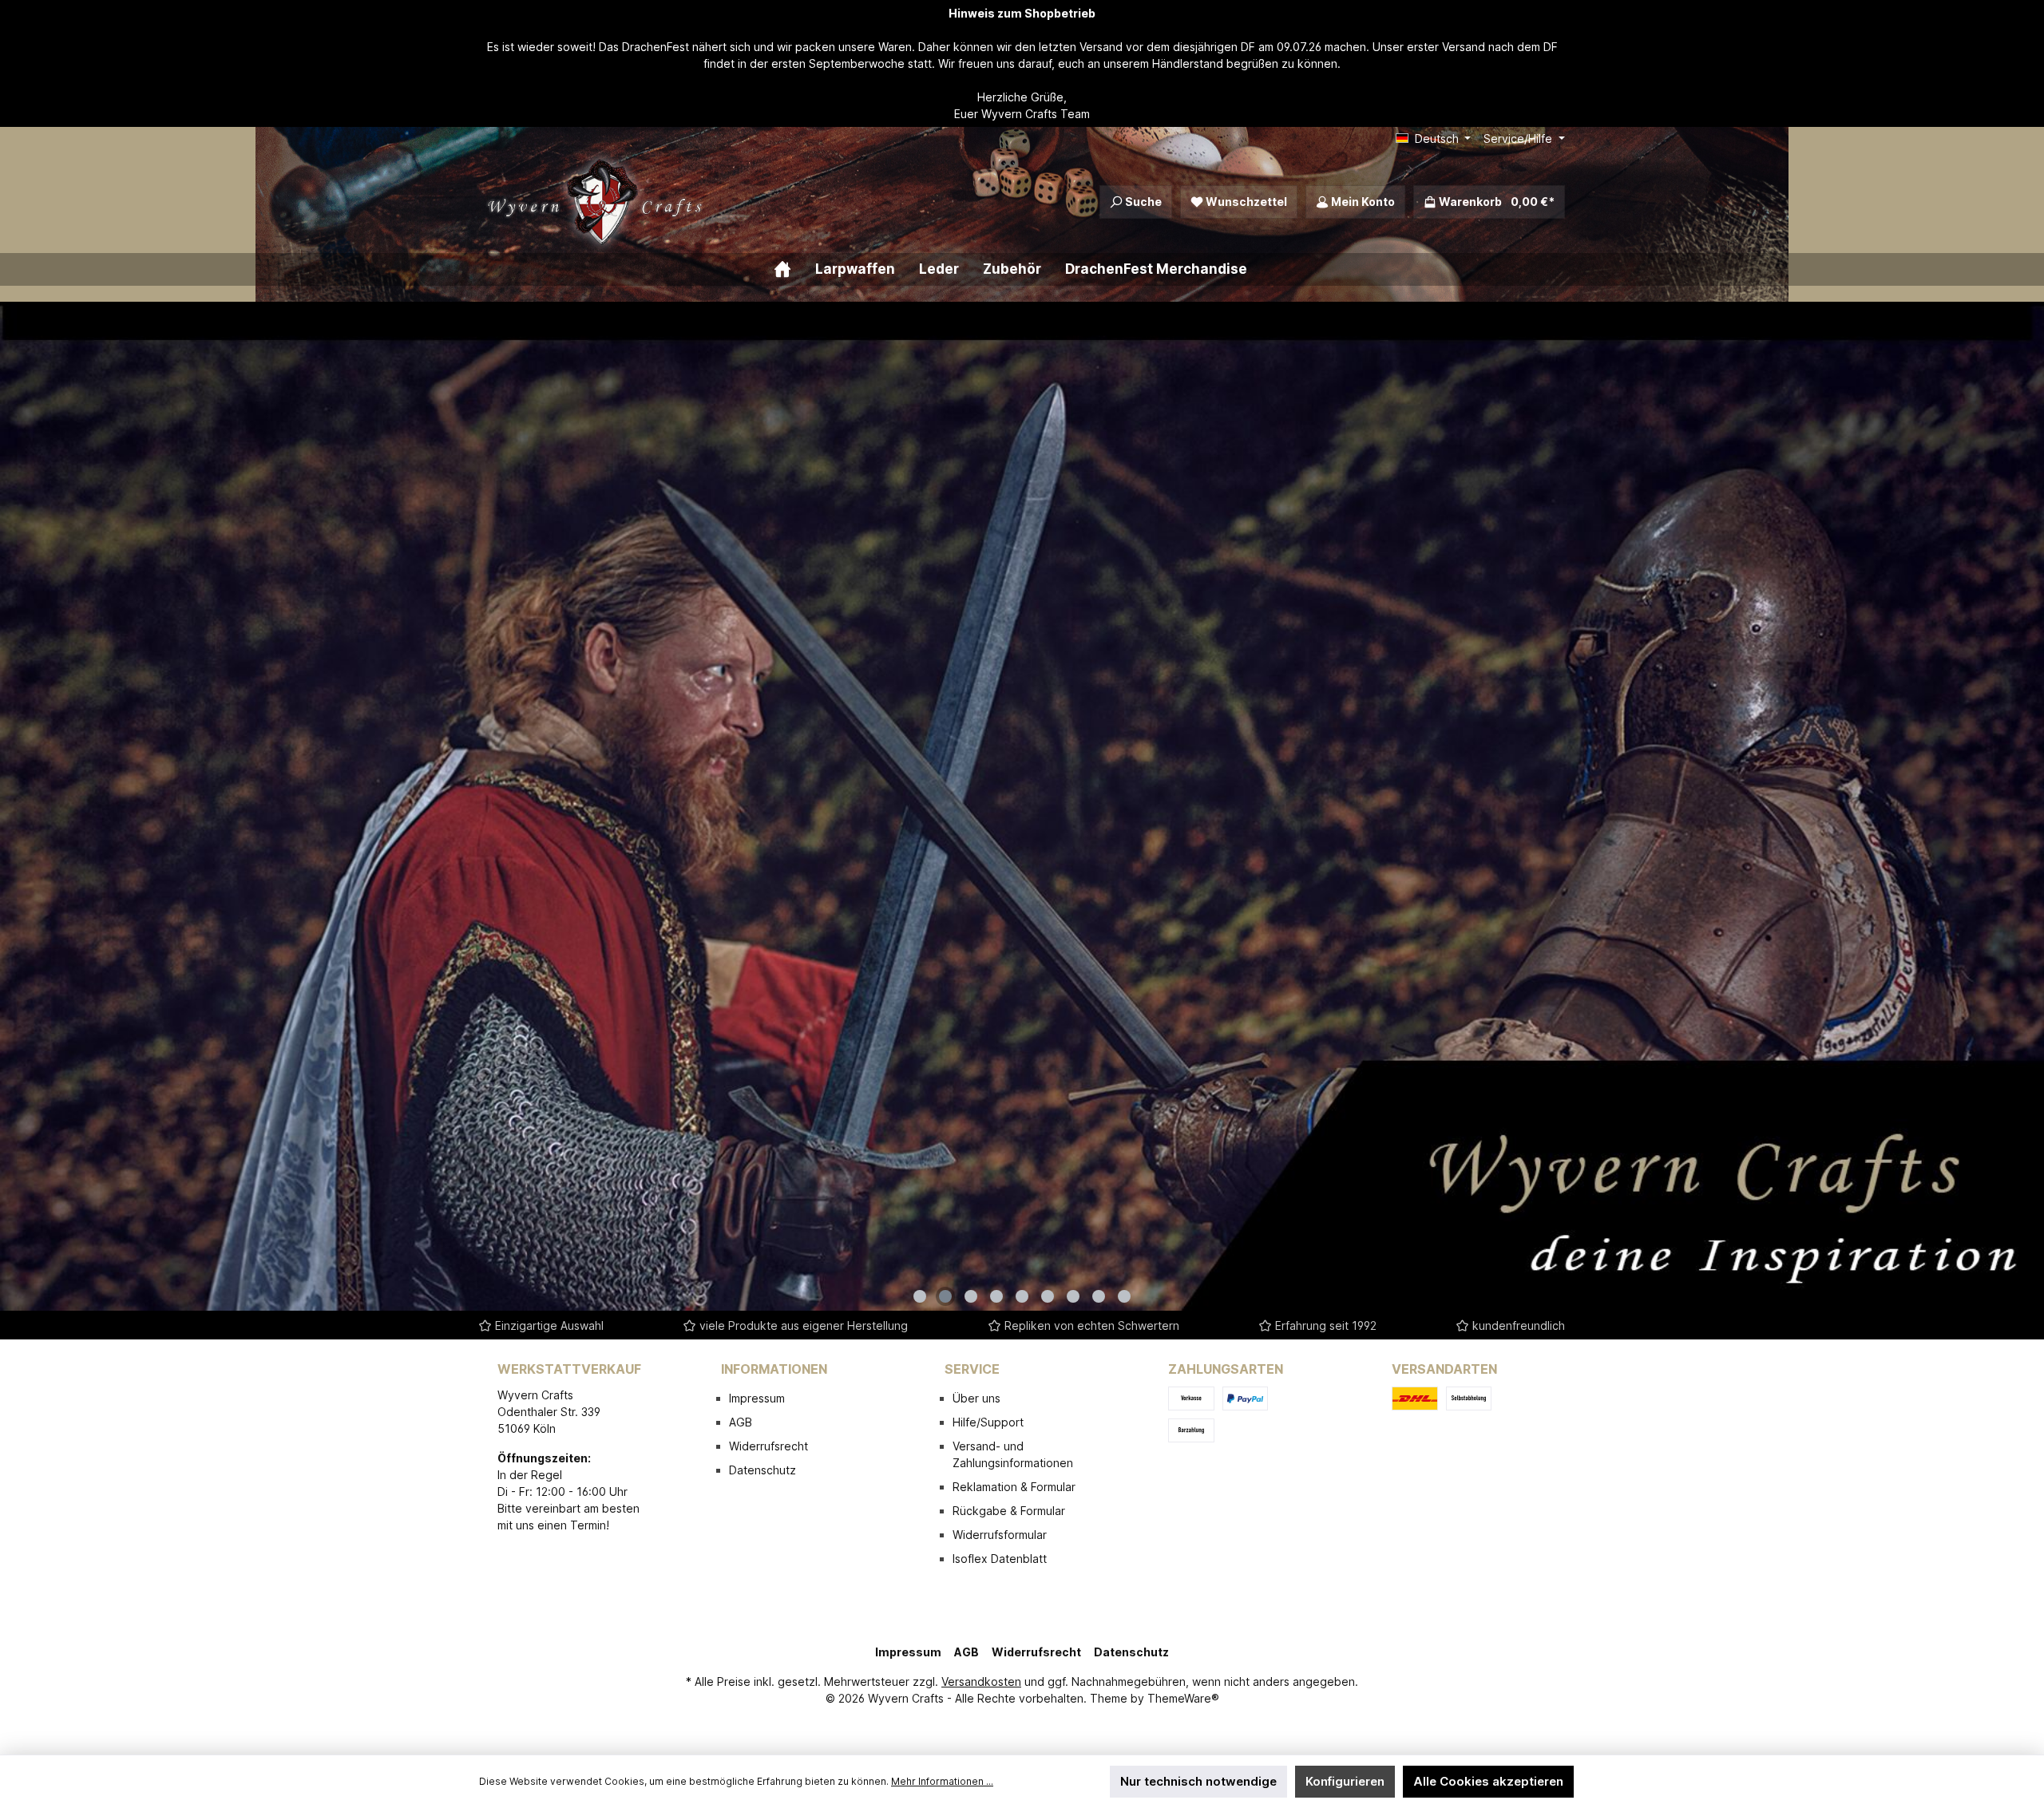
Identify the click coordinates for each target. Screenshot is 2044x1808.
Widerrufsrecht (768, 1446)
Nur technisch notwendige (1198, 1781)
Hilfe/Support (988, 1422)
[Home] (794, 269)
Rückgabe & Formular (1009, 1511)
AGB (741, 1422)
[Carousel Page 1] (920, 1296)
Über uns (976, 1398)
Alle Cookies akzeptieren (1488, 1781)
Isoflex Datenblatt (1000, 1559)
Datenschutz (763, 1470)
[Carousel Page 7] (1073, 1296)
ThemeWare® (1183, 1698)
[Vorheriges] (12, 806)
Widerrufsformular (1000, 1535)
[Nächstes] (2032, 806)
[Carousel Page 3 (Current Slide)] (971, 1296)
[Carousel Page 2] (945, 1296)
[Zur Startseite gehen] (599, 202)
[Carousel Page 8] (1099, 1296)
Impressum (757, 1398)
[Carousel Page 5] (1022, 1296)
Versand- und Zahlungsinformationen (1013, 1454)
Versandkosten (981, 1681)
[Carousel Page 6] (1048, 1296)
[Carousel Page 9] (1124, 1296)
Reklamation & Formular (1014, 1487)
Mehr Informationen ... (942, 1781)
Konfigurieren (1345, 1781)
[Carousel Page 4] (996, 1296)
